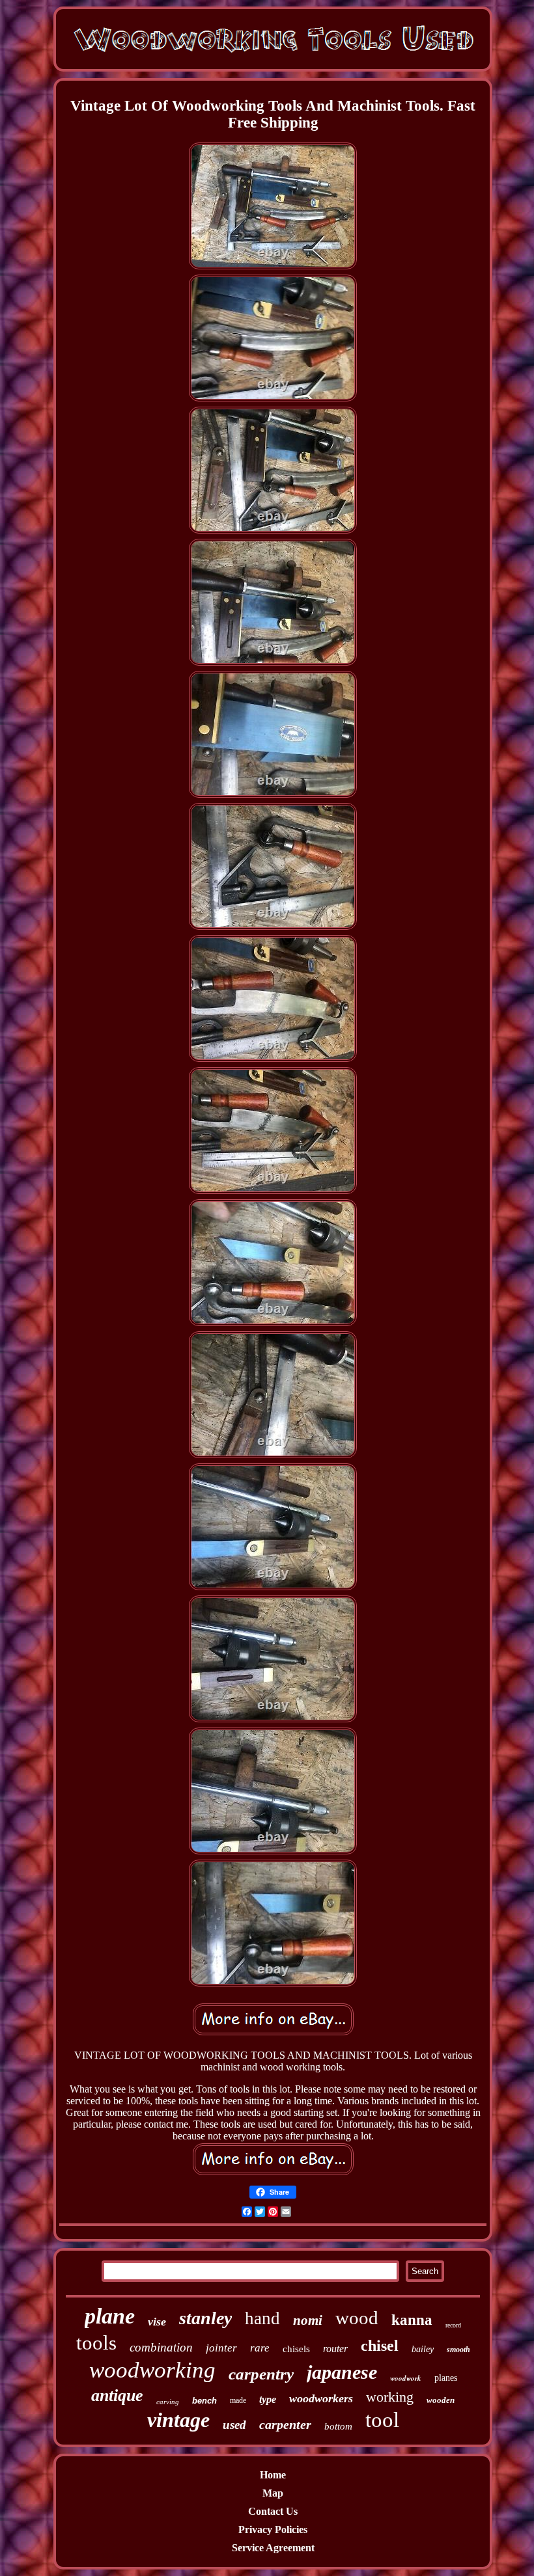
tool (382, 2420)
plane (110, 2316)
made (238, 2400)
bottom (338, 2426)
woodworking (152, 2370)
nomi (308, 2320)
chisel (380, 2346)
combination (161, 2347)
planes (446, 2378)
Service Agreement (273, 2548)
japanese (342, 2372)
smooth (458, 2350)
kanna (412, 2320)
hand (262, 2318)
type (268, 2399)
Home (273, 2475)
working (390, 2397)
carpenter (285, 2424)
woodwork (406, 2378)
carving (168, 2402)
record (453, 2325)
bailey (423, 2349)
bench (204, 2401)
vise (157, 2322)
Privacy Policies (273, 2529)
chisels (296, 2349)
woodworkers (321, 2398)
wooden (441, 2400)
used (234, 2425)
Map (273, 2493)
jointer (221, 2348)
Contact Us (273, 2511)
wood (357, 2318)
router (335, 2349)
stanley (205, 2318)
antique (117, 2395)
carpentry (261, 2374)
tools (96, 2343)
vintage (178, 2420)
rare (260, 2348)
